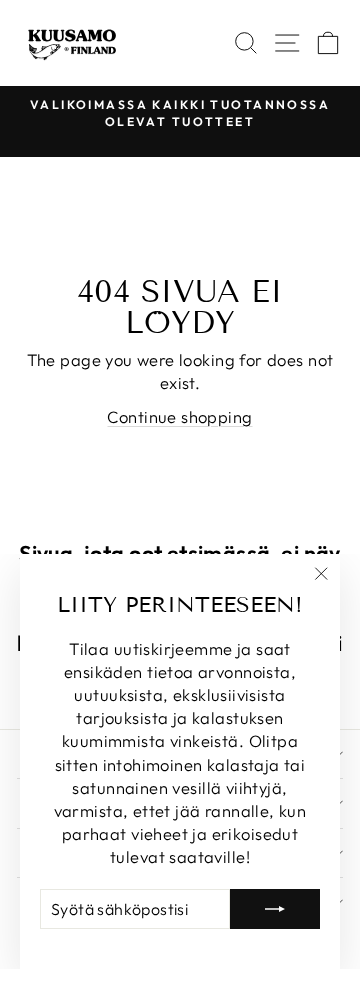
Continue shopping (179, 416)
